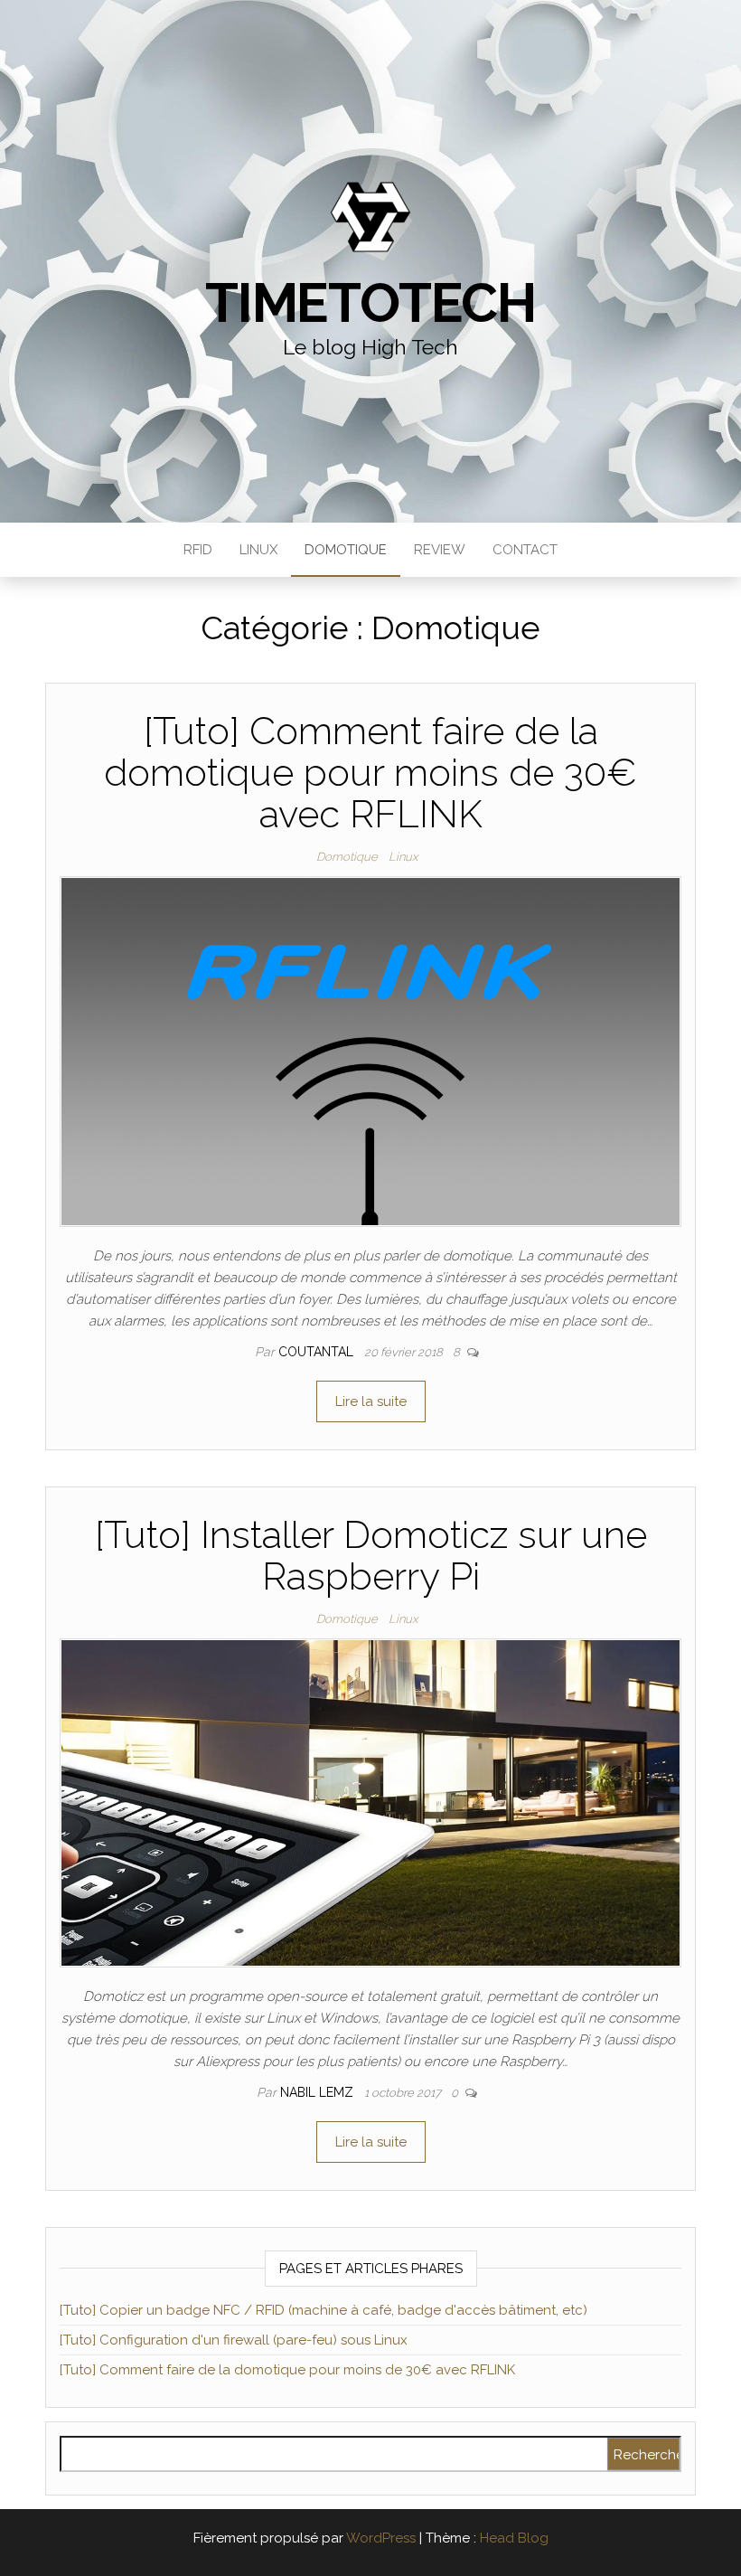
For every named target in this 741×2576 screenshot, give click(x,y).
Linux (258, 550)
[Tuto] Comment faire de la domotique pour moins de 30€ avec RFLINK (370, 773)
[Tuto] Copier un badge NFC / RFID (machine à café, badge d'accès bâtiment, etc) (324, 2310)
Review (440, 550)
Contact (525, 550)
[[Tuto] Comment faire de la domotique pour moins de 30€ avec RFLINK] (370, 1051)
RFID (198, 550)
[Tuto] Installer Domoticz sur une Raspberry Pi (371, 1556)
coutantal (318, 1352)
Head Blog (514, 2538)
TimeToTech (370, 303)
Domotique (346, 550)
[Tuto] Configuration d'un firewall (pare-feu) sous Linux (234, 2340)
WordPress (381, 2538)
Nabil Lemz (319, 2092)
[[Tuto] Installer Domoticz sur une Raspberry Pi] (370, 1801)
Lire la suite (371, 1401)
